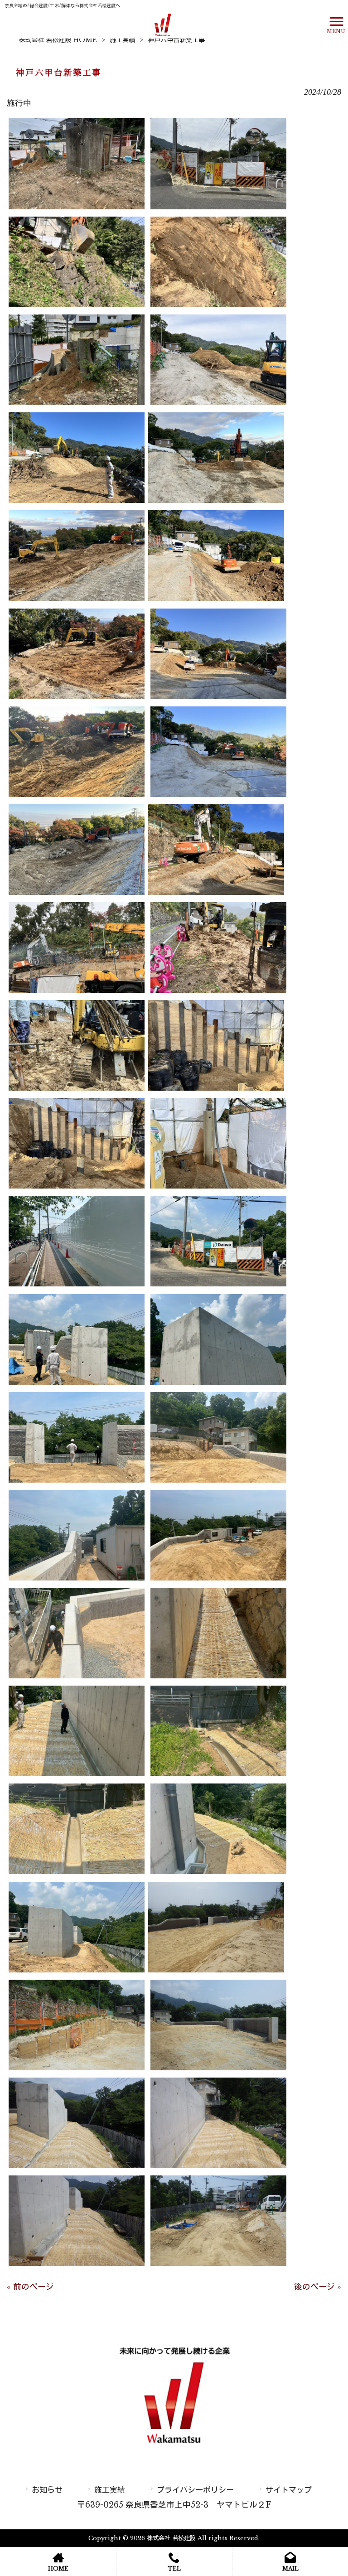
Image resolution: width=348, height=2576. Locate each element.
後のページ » (318, 2287)
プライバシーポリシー (195, 2490)
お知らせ (47, 2490)
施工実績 (122, 40)
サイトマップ (289, 2490)
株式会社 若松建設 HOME (58, 40)
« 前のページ (30, 2287)
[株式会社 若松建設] (163, 24)
